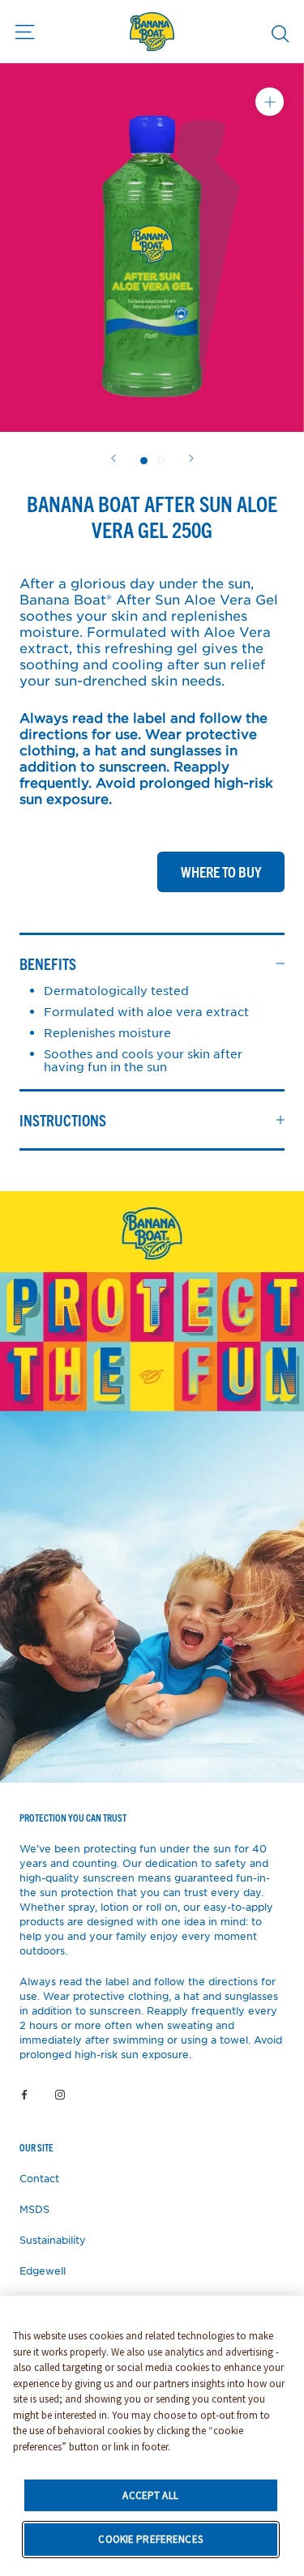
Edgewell (43, 2271)
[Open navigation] (25, 32)
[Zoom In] (270, 102)
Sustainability (53, 2240)
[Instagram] (60, 2094)
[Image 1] (161, 461)
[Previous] (113, 458)
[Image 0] (144, 461)
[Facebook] (24, 2094)
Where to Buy (221, 871)
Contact (39, 2178)
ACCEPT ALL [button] (150, 2495)
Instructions (63, 1120)
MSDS (34, 2209)
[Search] (280, 33)
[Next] (191, 458)
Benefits (48, 963)
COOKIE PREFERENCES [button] (150, 2539)
